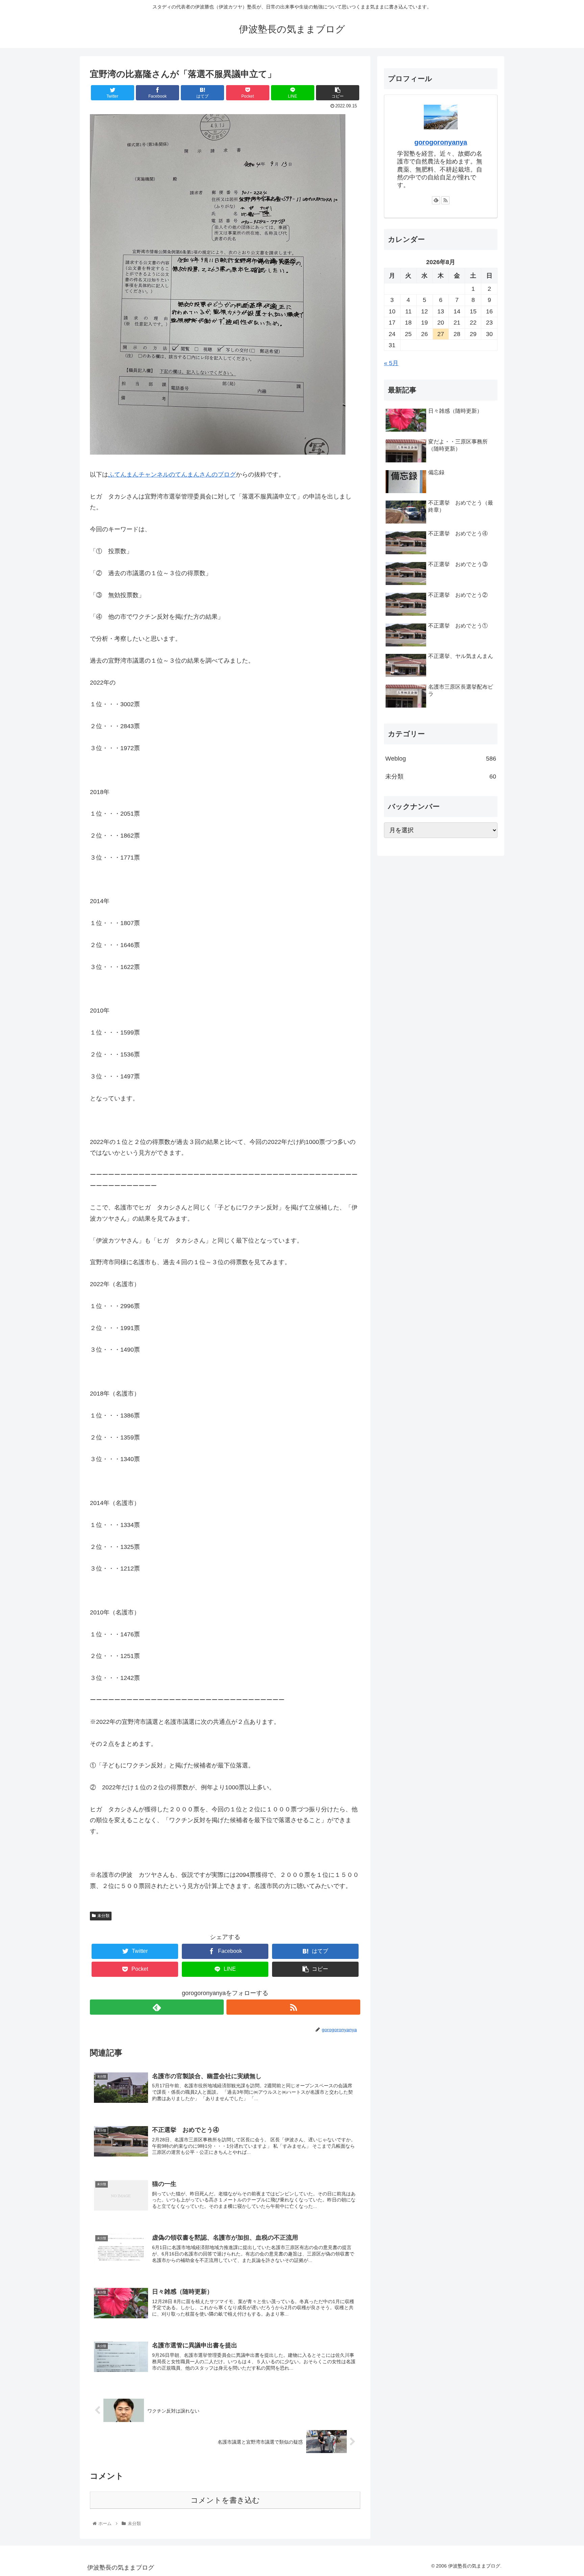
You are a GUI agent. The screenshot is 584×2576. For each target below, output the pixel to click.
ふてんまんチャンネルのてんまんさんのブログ (172, 475)
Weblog (441, 759)
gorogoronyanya (441, 142)
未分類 (103, 1916)
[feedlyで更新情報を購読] (157, 2007)
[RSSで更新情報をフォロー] (293, 2007)
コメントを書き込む (225, 2500)
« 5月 (391, 363)
